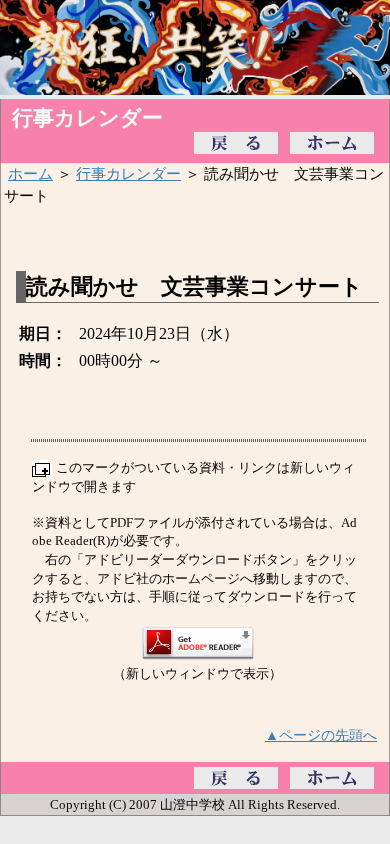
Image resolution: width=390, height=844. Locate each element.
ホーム (30, 173)
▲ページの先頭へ (321, 735)
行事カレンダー (128, 173)
